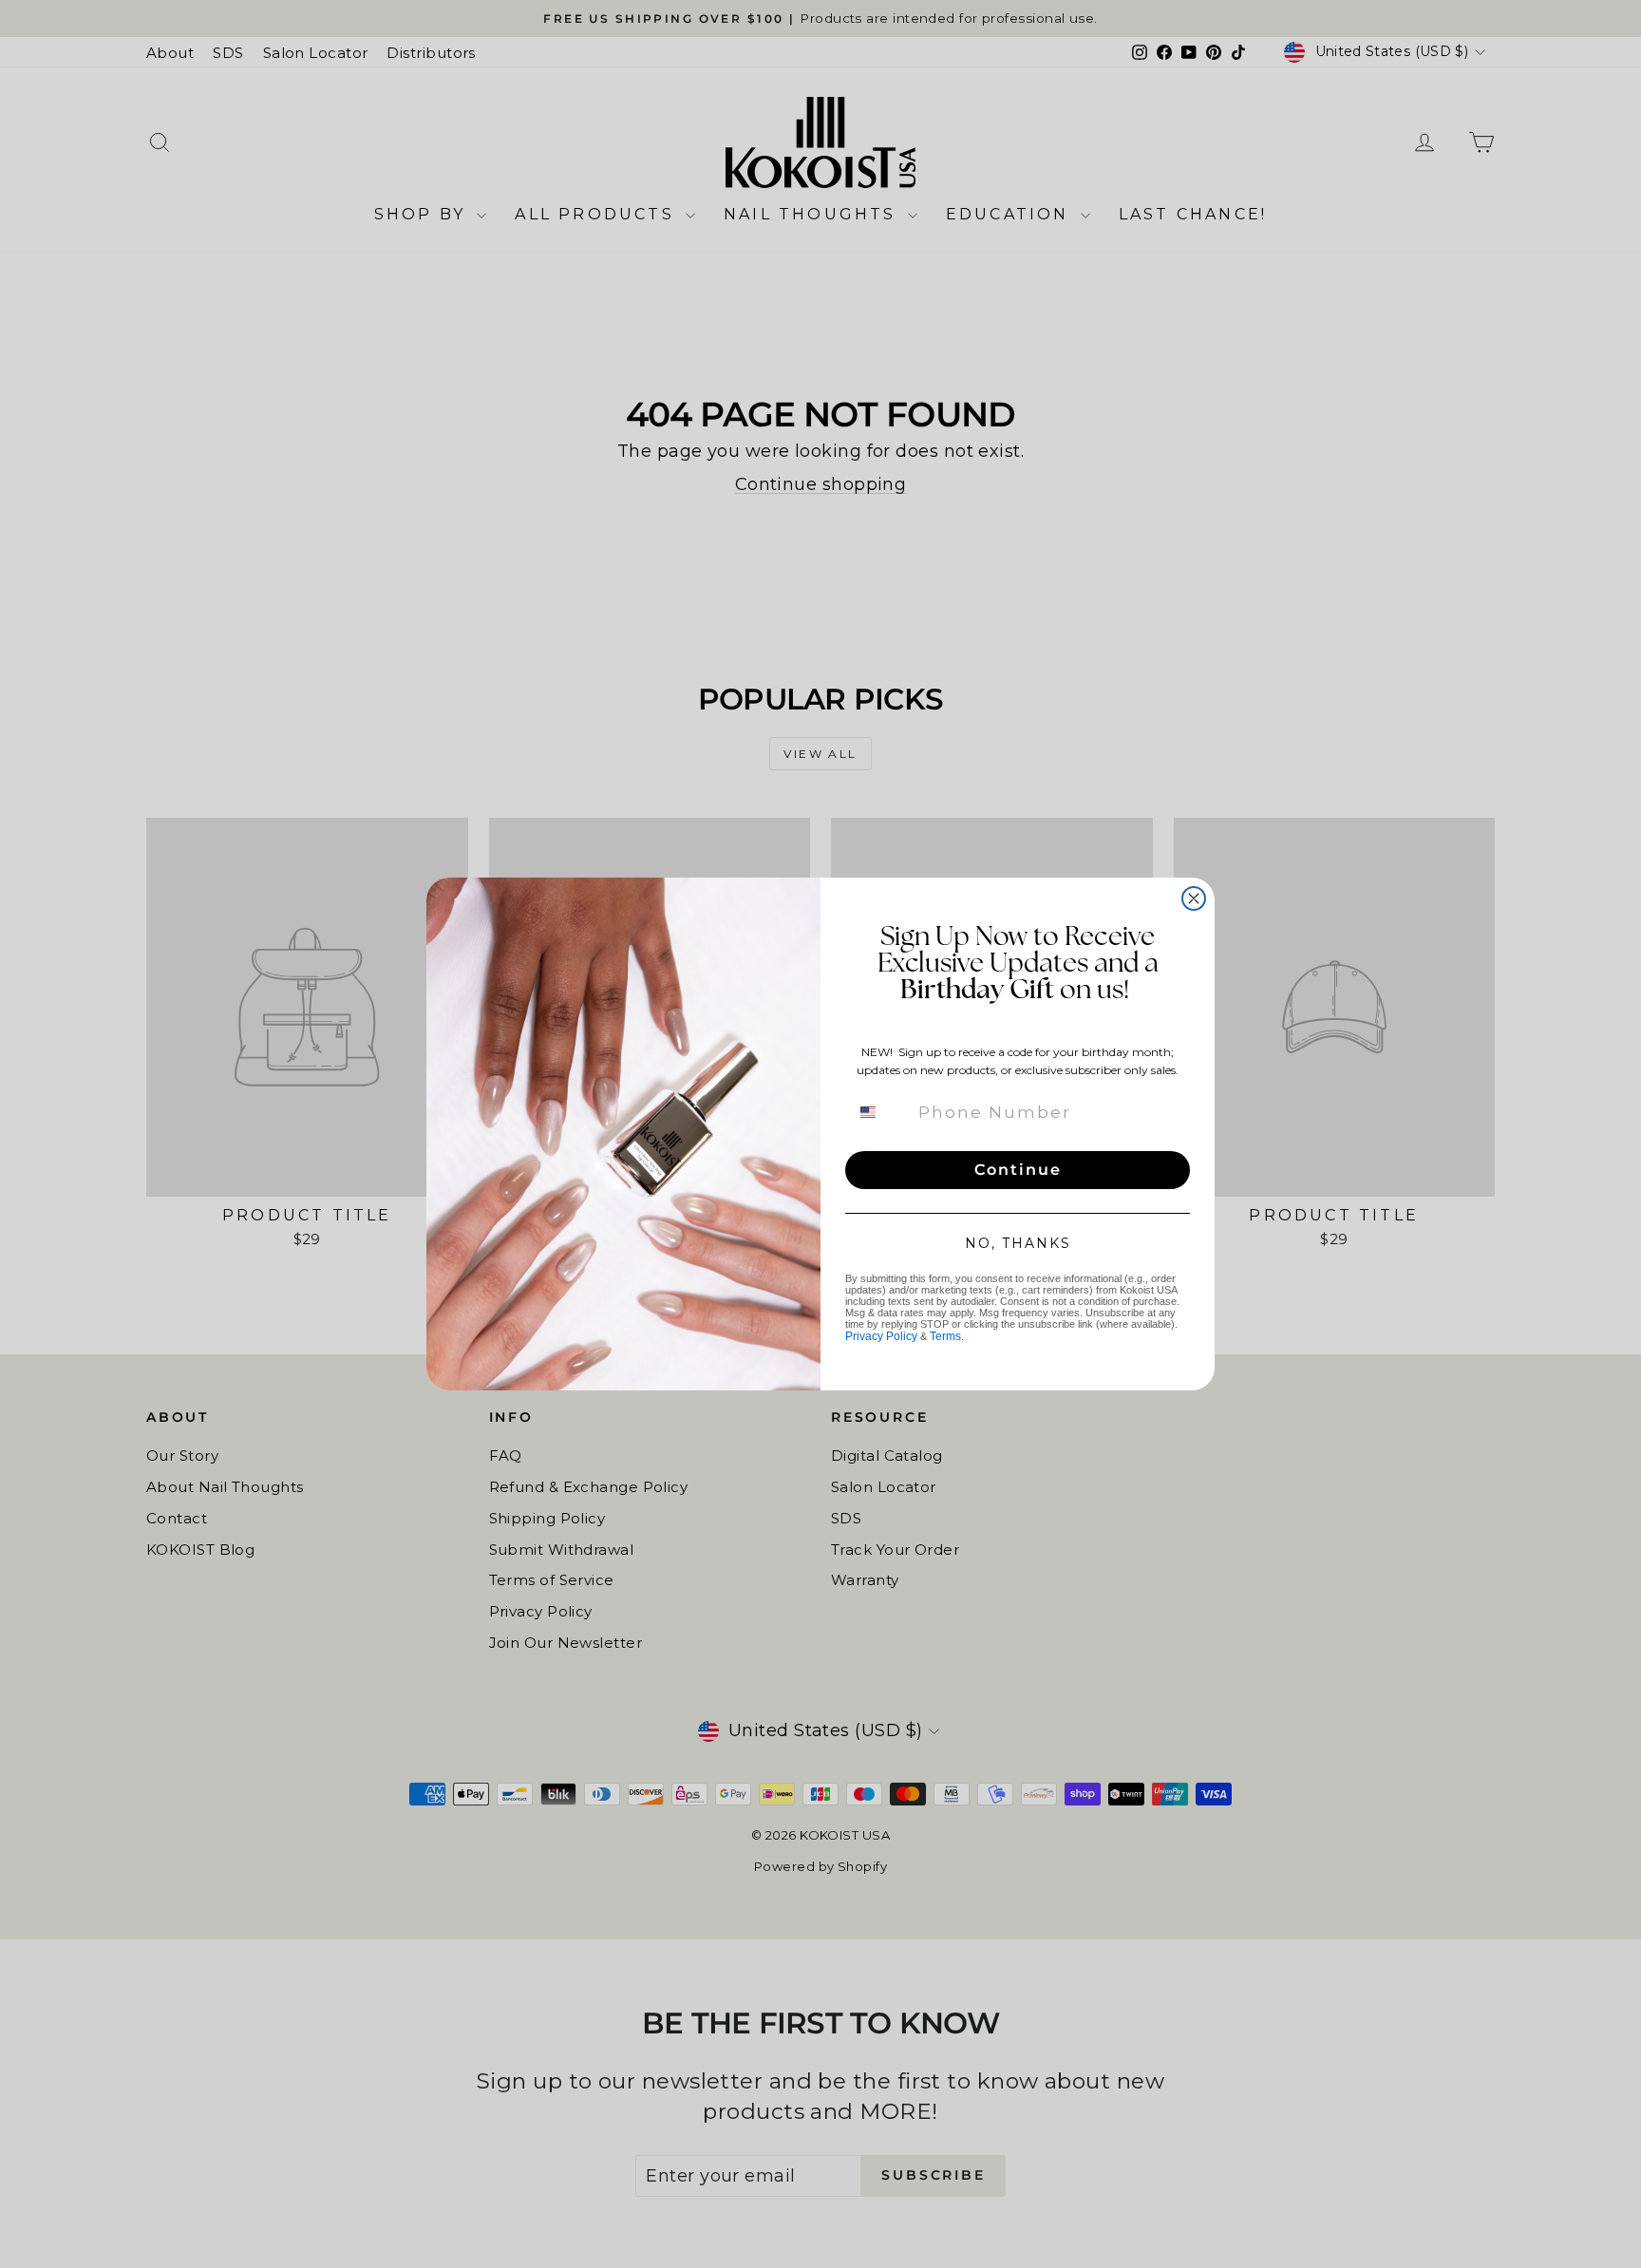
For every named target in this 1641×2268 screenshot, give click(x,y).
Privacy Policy (881, 1336)
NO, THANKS (1018, 1243)
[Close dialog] (1194, 898)
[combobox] (879, 1112)
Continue (1018, 1170)
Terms (945, 1336)
